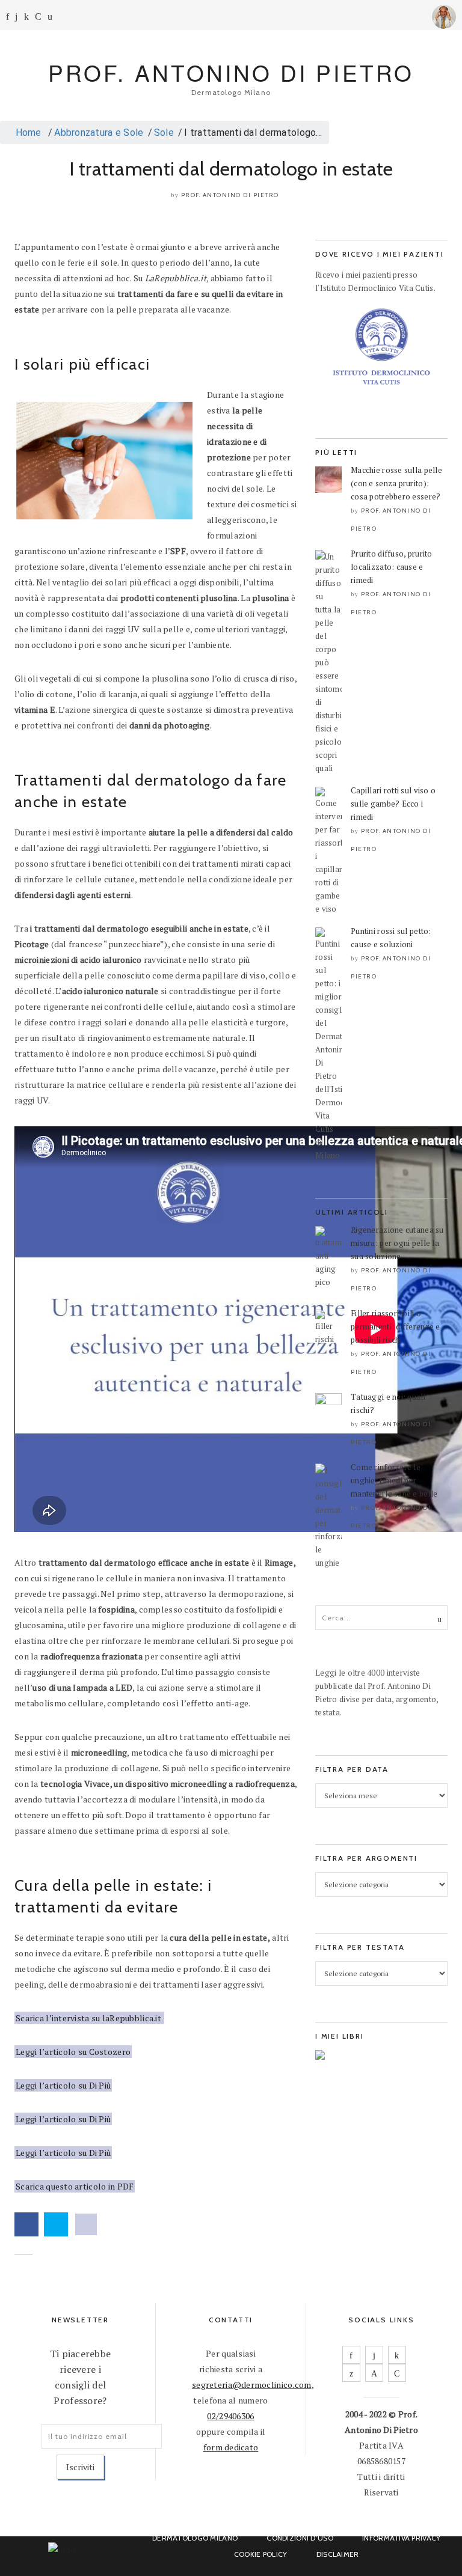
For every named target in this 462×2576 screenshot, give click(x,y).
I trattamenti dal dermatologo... (253, 133)
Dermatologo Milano (195, 2538)
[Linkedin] (26, 17)
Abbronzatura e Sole (99, 133)
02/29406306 (230, 2416)
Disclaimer (338, 2554)
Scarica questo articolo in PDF (75, 2186)
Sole (164, 133)
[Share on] (86, 2224)
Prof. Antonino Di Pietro (230, 195)
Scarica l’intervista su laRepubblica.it (89, 2018)
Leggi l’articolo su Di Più (63, 2085)
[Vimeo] (374, 2373)
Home (27, 133)
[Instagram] (16, 17)
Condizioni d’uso (300, 2538)
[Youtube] (38, 17)
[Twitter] (351, 2373)
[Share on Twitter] (56, 2224)
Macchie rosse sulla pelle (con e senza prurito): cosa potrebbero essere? (396, 483)
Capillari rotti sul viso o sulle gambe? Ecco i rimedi (393, 804)
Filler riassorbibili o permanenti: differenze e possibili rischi (396, 1326)
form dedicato (231, 2447)
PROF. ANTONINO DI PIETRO (231, 72)
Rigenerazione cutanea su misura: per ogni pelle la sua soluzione (397, 1243)
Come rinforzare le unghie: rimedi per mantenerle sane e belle (394, 1480)
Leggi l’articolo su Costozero (73, 2052)
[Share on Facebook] (26, 2224)
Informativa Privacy (401, 2538)
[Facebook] (8, 17)
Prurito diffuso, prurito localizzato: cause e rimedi (392, 567)
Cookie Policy (261, 2554)
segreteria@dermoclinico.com (252, 2385)
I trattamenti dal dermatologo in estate (231, 169)
